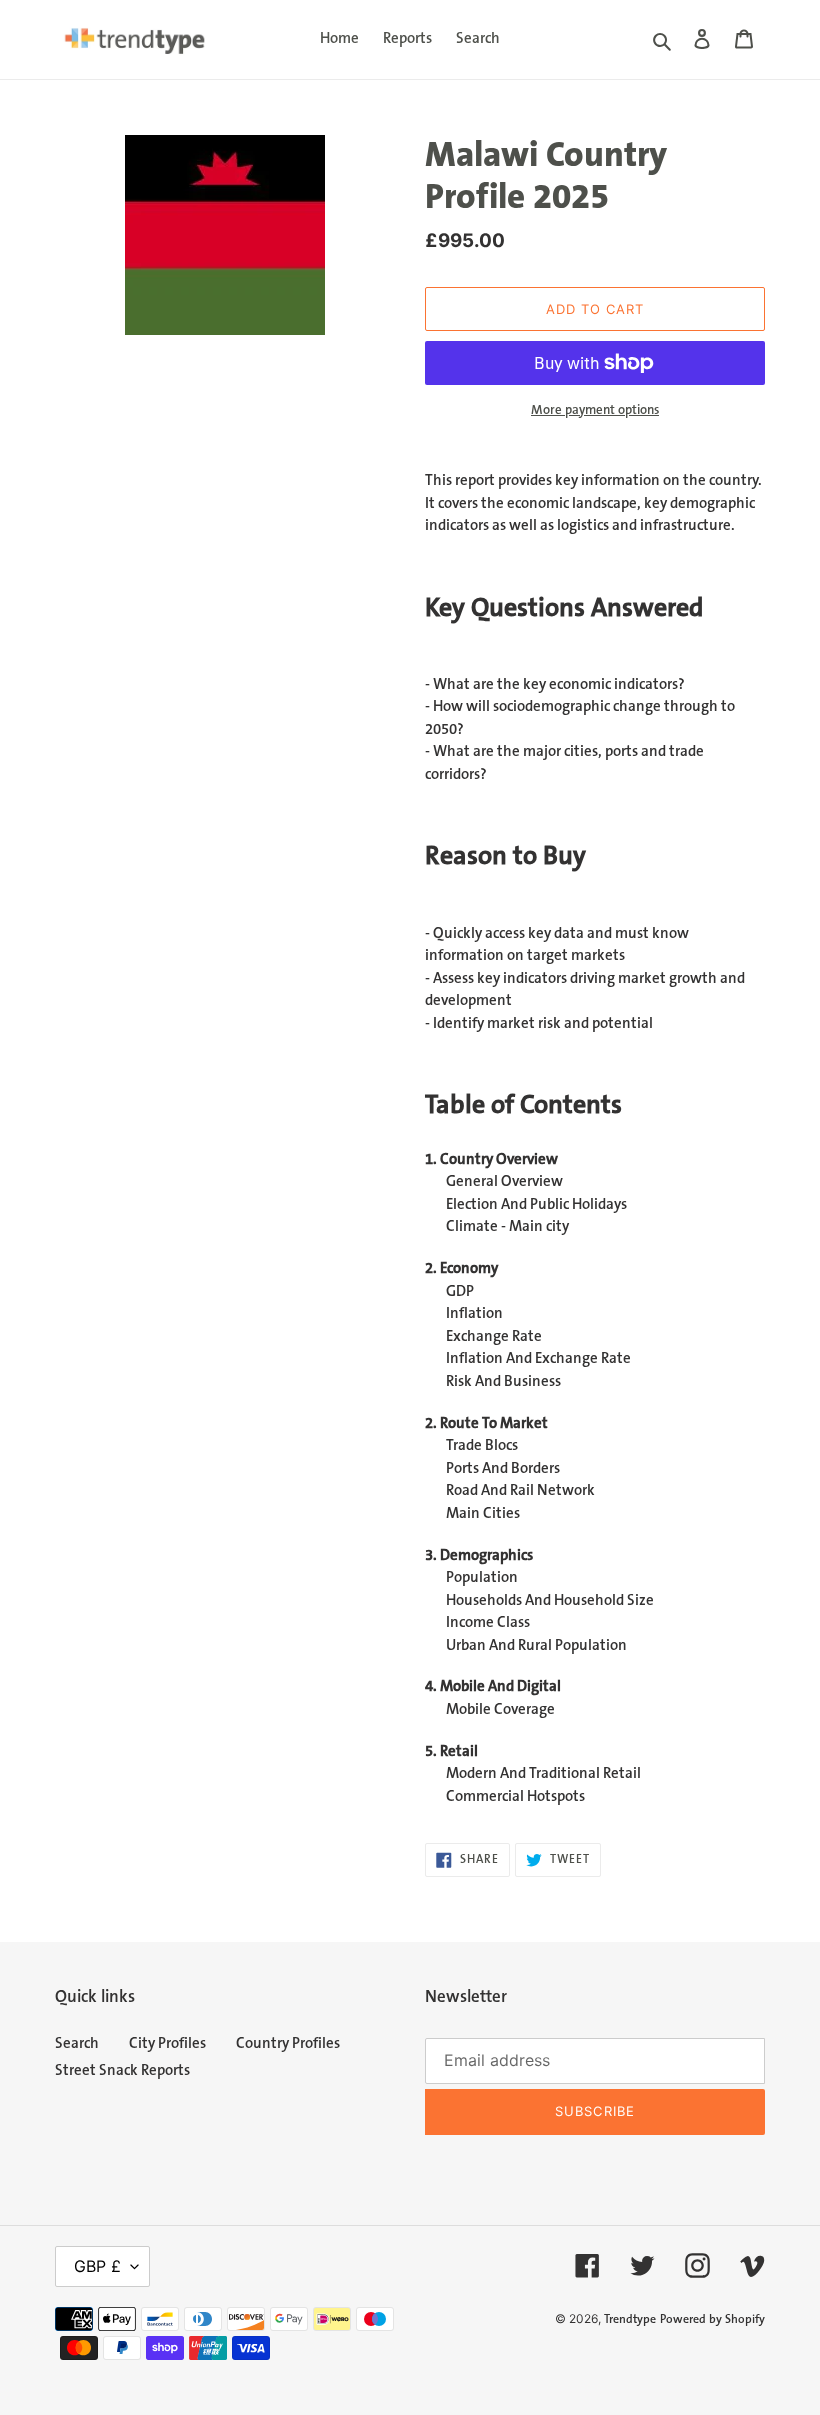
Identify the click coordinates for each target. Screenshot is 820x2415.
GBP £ (97, 2266)
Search (77, 2043)
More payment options (595, 410)
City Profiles (167, 2043)
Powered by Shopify (712, 2319)
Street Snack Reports (122, 2070)
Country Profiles (288, 2043)
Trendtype (630, 2319)
